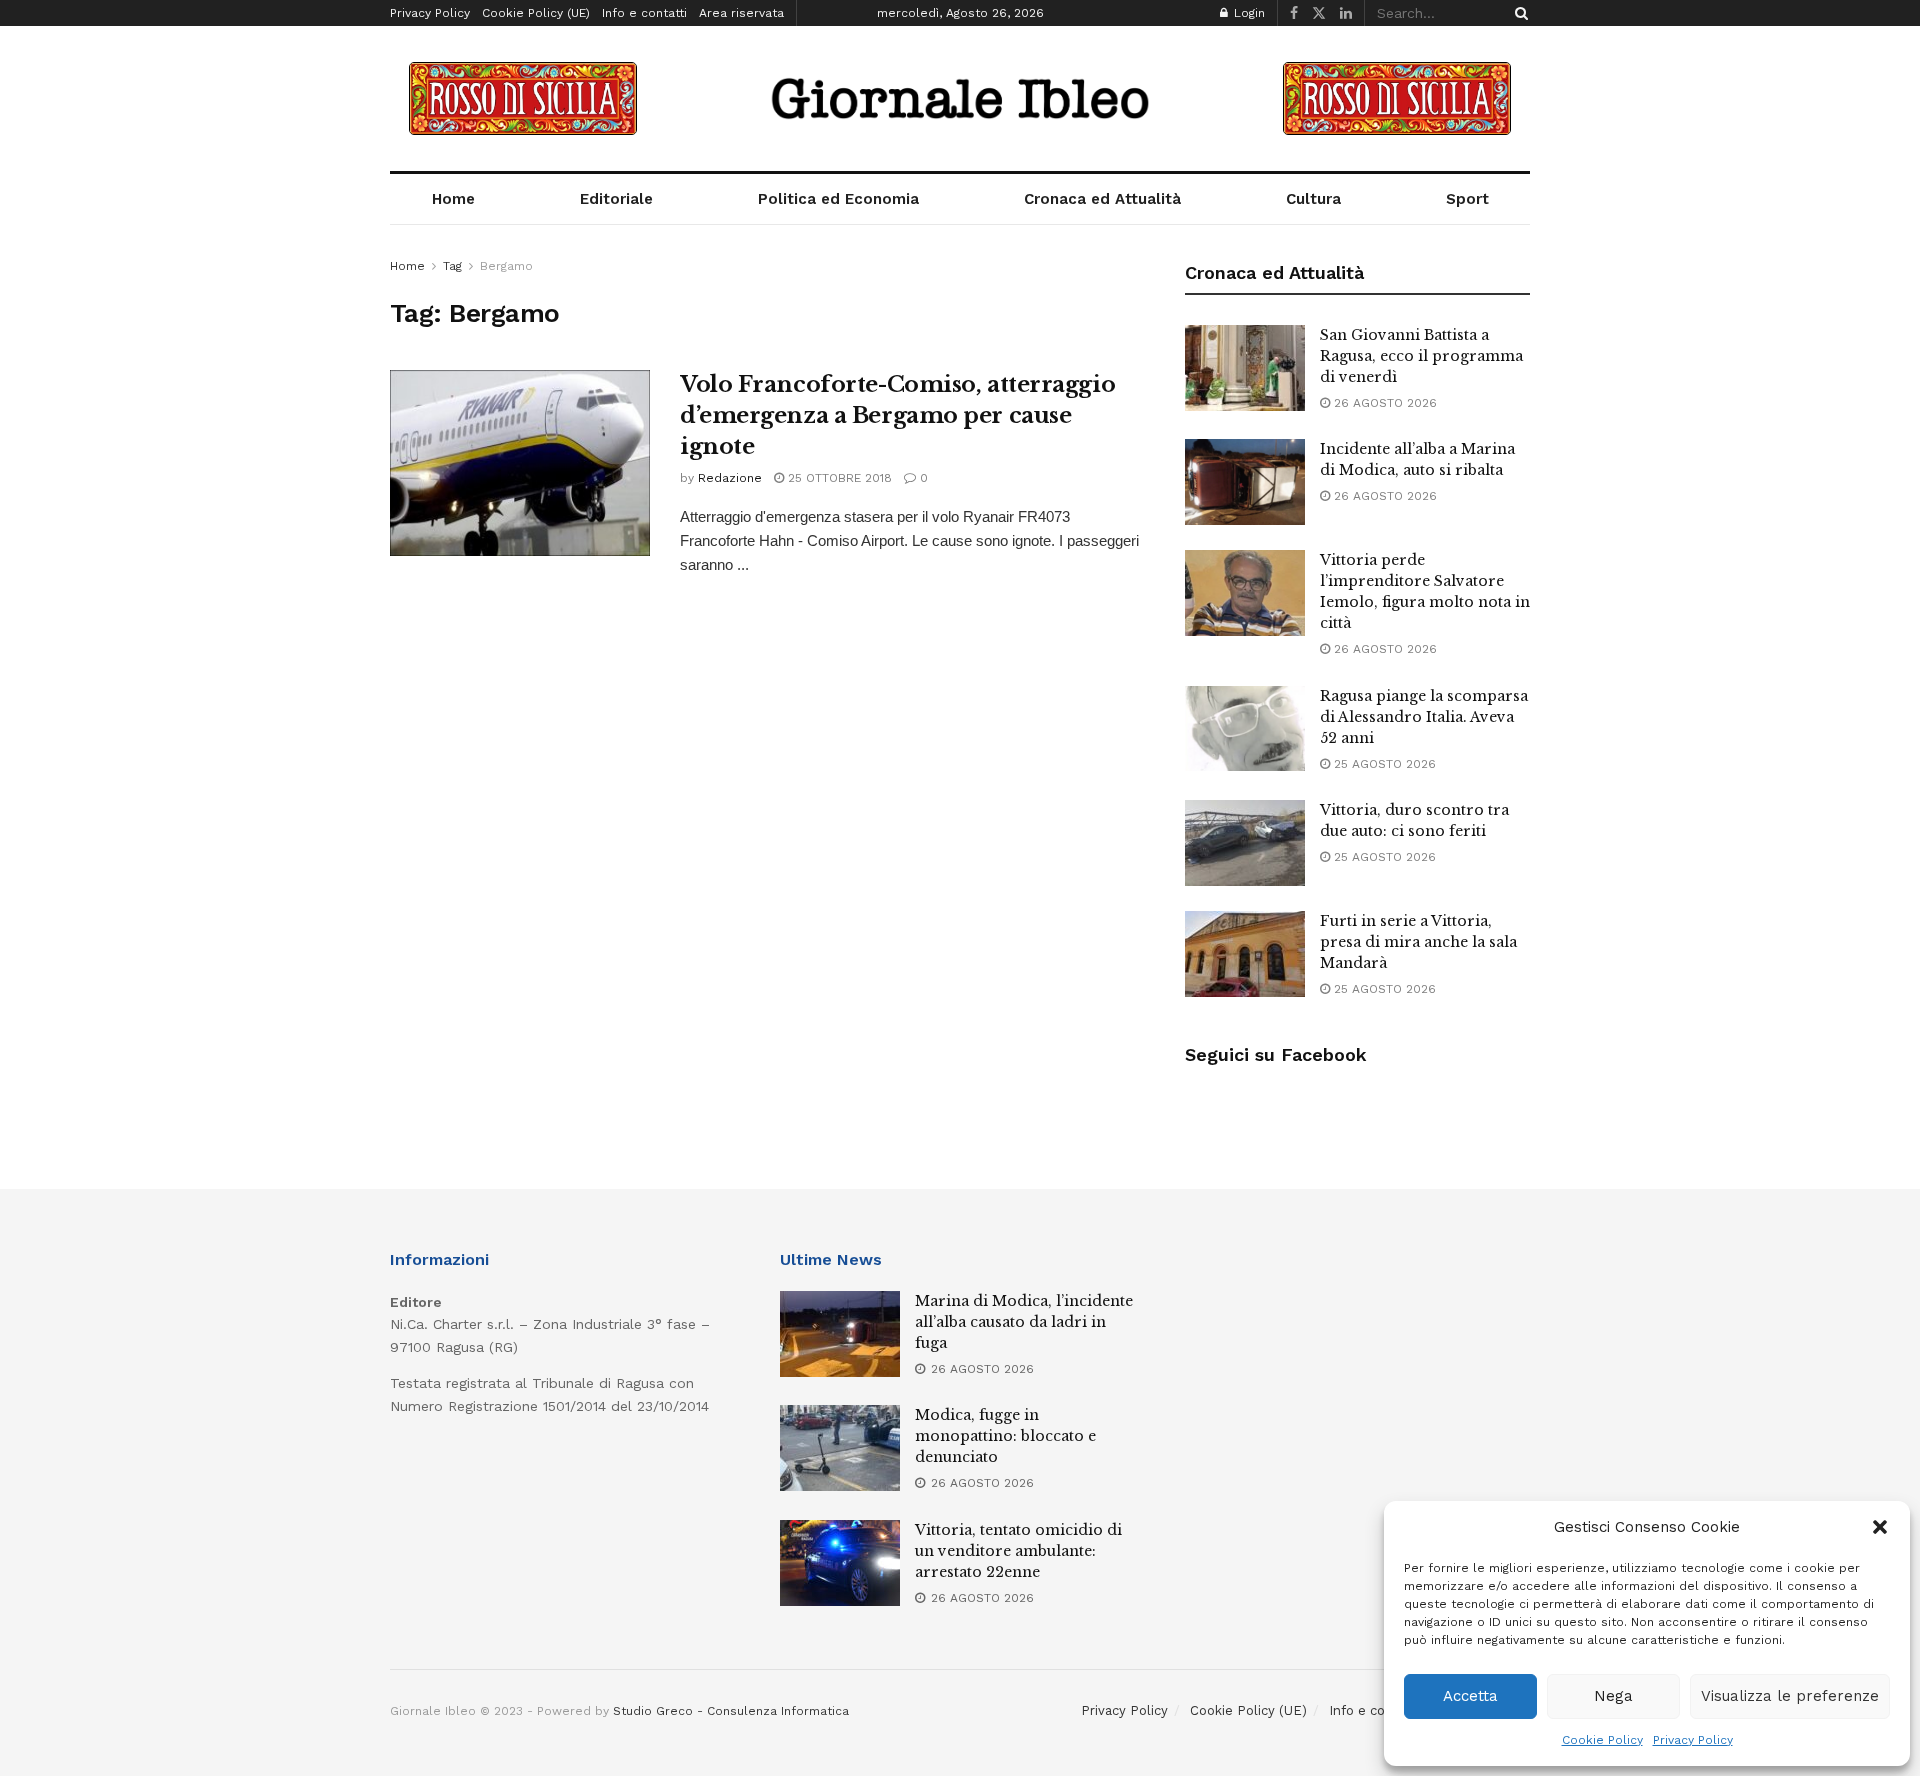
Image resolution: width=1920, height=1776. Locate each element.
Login (1247, 13)
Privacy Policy (1693, 1740)
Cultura (1313, 199)
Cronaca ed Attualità (1102, 199)
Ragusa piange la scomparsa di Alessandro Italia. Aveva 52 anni (1424, 717)
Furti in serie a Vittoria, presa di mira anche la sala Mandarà (1418, 942)
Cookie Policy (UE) (536, 13)
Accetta (1470, 1696)
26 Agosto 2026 (1383, 403)
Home (453, 199)
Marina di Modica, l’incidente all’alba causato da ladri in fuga (1024, 1322)
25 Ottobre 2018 (838, 478)
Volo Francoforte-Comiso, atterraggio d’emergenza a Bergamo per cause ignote (897, 415)
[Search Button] (1518, 13)
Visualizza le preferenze (1790, 1696)
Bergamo (506, 266)
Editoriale (616, 199)
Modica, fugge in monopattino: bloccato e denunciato (1005, 1436)
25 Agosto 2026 (1383, 764)
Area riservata (741, 13)
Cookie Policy (1602, 1740)
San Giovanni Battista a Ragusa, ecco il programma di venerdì (1421, 356)
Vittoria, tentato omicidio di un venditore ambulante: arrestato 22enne (1018, 1551)
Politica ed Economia (838, 199)
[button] (1880, 1527)
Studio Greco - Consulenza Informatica (731, 1711)
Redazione (730, 478)
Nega (1613, 1696)
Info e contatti (644, 13)
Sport (1467, 199)
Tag (452, 266)
